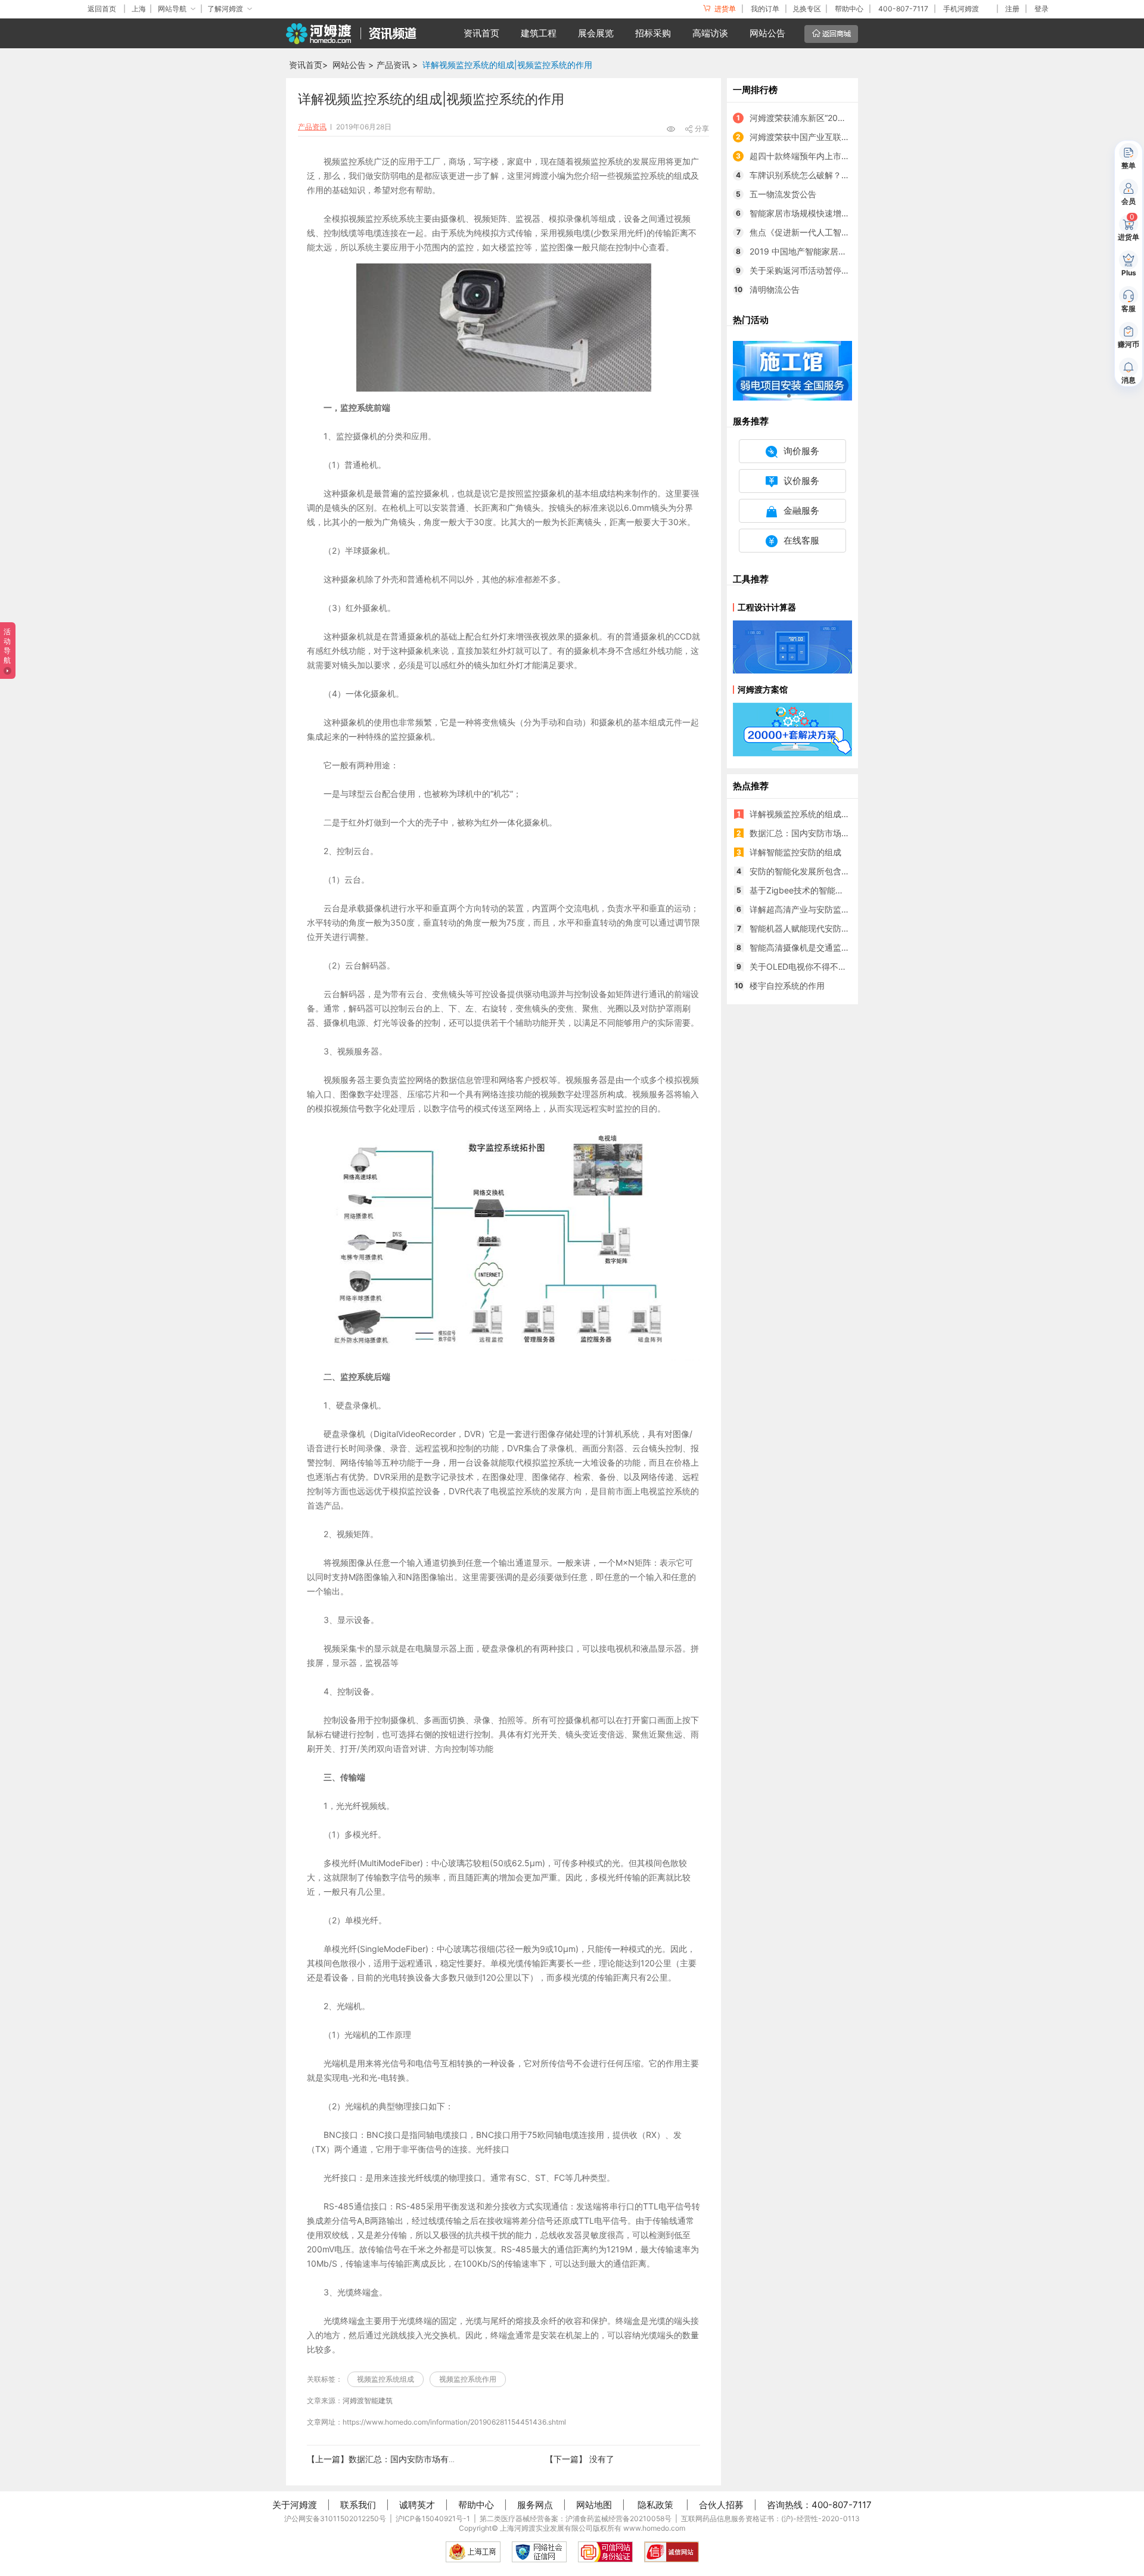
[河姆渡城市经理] (792, 370)
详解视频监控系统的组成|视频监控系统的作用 (507, 65)
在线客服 (801, 540)
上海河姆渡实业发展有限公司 (546, 2528)
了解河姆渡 (225, 9)
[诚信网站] (672, 2552)
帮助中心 (849, 9)
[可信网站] (605, 2552)
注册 (1012, 9)
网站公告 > (353, 65)
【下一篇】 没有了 (580, 2459)
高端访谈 (710, 33)
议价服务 (801, 481)
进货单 (724, 9)
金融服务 (801, 510)
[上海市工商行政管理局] (473, 2552)
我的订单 (765, 9)
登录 (1042, 9)
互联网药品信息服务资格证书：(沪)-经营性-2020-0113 (770, 2518)
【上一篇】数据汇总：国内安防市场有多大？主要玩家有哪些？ (424, 2459)
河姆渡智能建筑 (368, 2400)
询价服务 (801, 451)
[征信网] (539, 2552)
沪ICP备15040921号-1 (433, 2518)
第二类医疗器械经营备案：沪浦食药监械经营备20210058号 (576, 2518)
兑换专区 (807, 9)
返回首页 (102, 9)
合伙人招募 (721, 2505)
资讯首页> (308, 65)
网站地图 (594, 2505)
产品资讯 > (397, 65)
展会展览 (596, 33)
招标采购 (653, 33)
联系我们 (358, 2505)
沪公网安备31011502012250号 (335, 2518)
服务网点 (535, 2505)
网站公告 (767, 33)
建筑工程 (539, 33)
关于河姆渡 (295, 2505)
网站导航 (172, 9)
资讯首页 (481, 33)
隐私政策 (655, 2505)
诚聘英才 (417, 2505)
